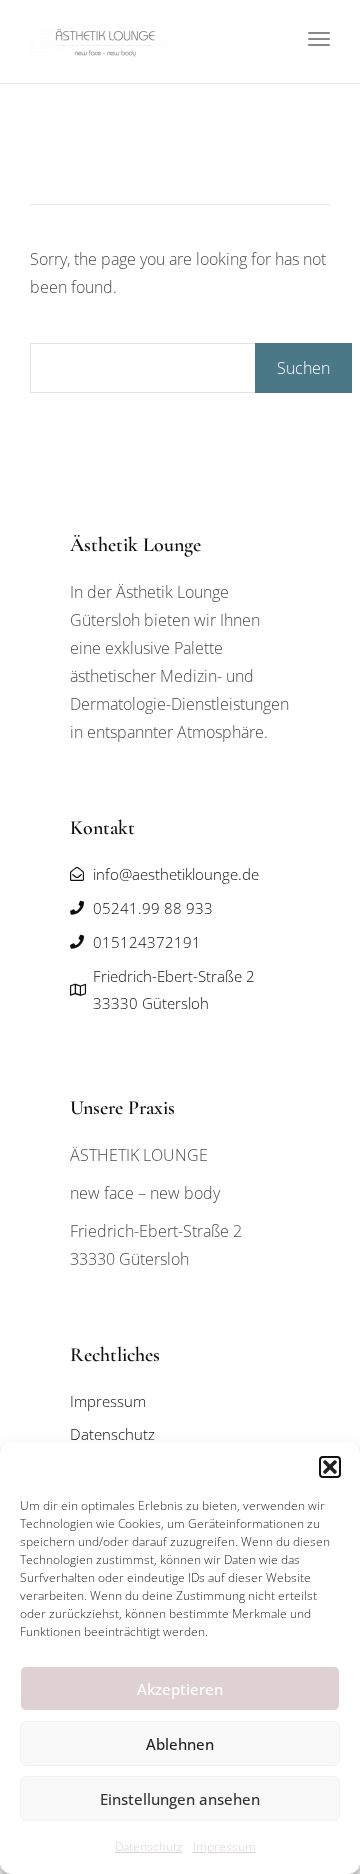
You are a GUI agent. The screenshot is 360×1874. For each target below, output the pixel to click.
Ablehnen (180, 1744)
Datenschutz (149, 1846)
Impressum (224, 1846)
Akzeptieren (180, 1689)
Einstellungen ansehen (180, 1799)
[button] (330, 1467)
